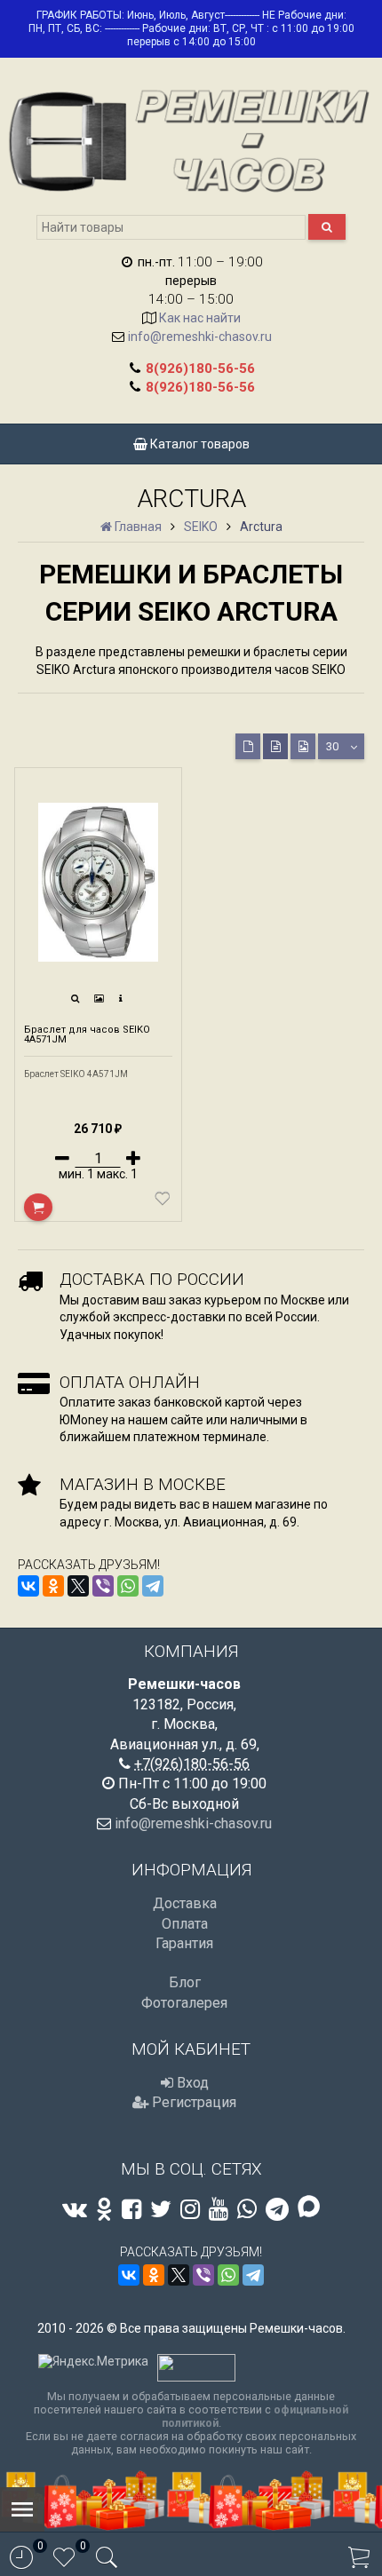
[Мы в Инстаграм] (190, 2209)
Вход (191, 2083)
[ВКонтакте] (28, 1586)
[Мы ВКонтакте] (75, 2209)
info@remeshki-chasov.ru (200, 337)
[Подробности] (121, 999)
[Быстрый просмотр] (76, 999)
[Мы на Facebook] (131, 2209)
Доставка (185, 1903)
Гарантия (184, 1943)
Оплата (185, 1924)
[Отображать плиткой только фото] (303, 746)
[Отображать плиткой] (248, 746)
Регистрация (192, 2102)
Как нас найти (200, 318)
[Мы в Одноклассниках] (104, 2209)
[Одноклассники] (53, 1586)
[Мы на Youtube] (219, 2209)
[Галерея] (99, 999)
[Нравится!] (163, 1202)
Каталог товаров (199, 444)
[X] (78, 1586)
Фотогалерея (184, 2003)
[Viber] (103, 1586)
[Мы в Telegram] (277, 2209)
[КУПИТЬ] (38, 1207)
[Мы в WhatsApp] (247, 2209)
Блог (185, 1982)
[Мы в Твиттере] (161, 2209)
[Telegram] (153, 1586)
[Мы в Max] (309, 2208)
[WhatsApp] (128, 1586)
